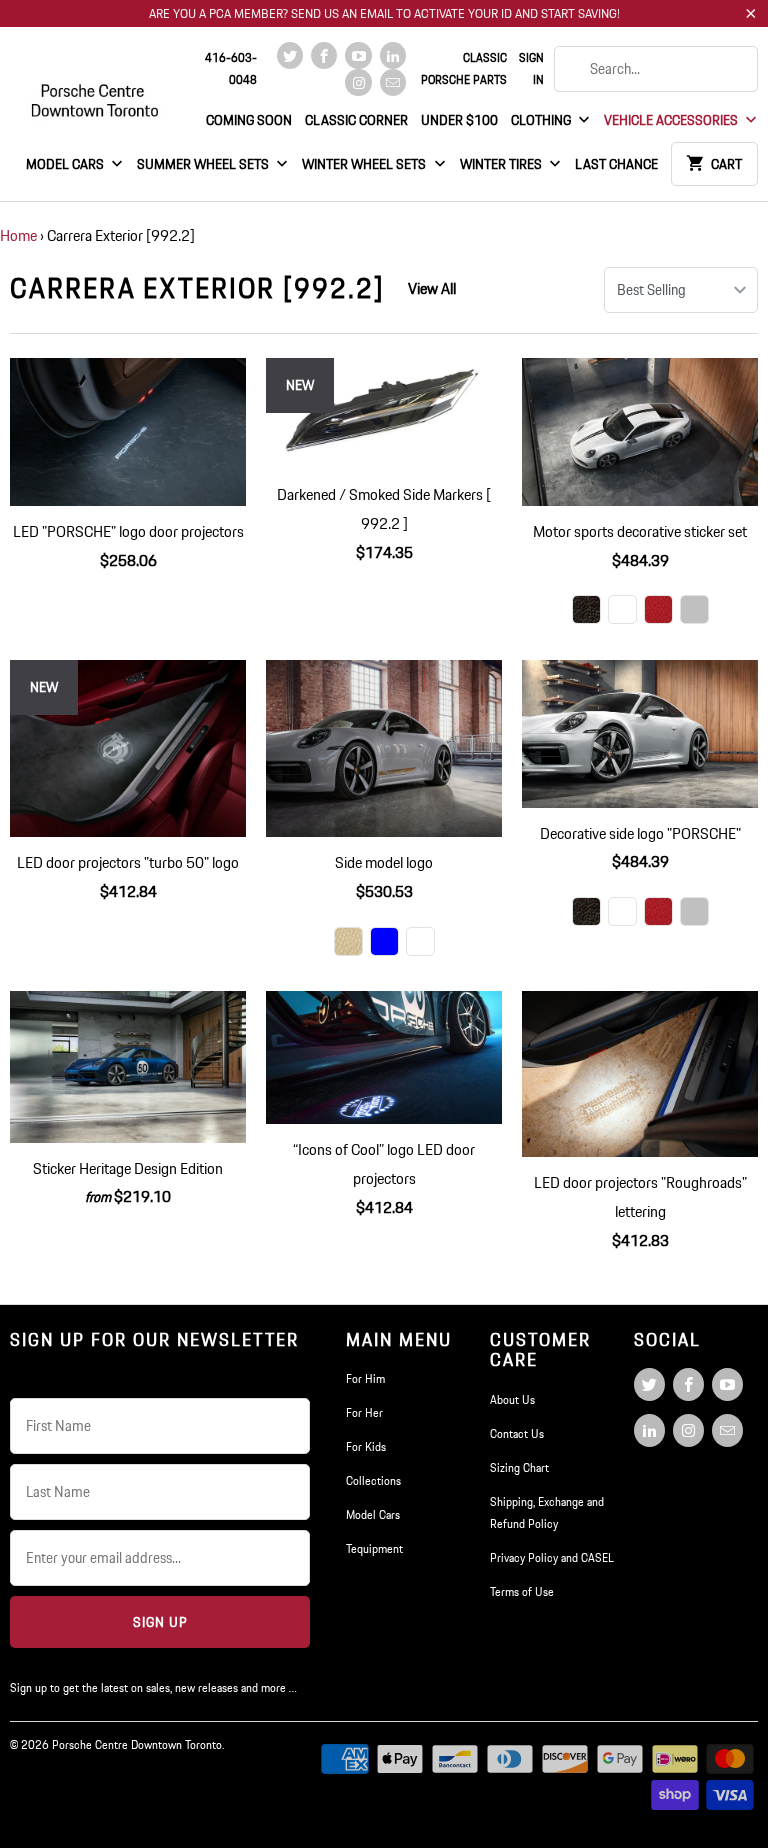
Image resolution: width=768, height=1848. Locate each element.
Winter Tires (502, 164)
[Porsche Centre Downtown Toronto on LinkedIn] (393, 55)
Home (18, 235)
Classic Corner (356, 120)
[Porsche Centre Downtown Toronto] (96, 92)
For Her (364, 1412)
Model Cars (66, 164)
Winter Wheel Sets (365, 164)
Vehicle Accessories (672, 120)
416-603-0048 (231, 68)
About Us (512, 1399)
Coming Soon (249, 120)
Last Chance (616, 164)
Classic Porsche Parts (464, 68)
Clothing (542, 120)
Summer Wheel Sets (204, 164)
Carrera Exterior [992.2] (197, 288)
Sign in (531, 68)
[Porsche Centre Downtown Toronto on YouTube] (358, 55)
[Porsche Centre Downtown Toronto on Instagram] (358, 82)
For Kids (366, 1446)
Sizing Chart (519, 1467)
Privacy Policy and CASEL (552, 1557)
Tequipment (374, 1548)
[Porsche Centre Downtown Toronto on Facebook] (324, 55)
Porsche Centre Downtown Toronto (137, 1744)
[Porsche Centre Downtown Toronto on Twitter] (290, 55)
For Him (365, 1378)
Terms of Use (522, 1591)
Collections (373, 1480)
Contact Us (517, 1433)
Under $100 (459, 120)
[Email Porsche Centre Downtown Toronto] (393, 82)
